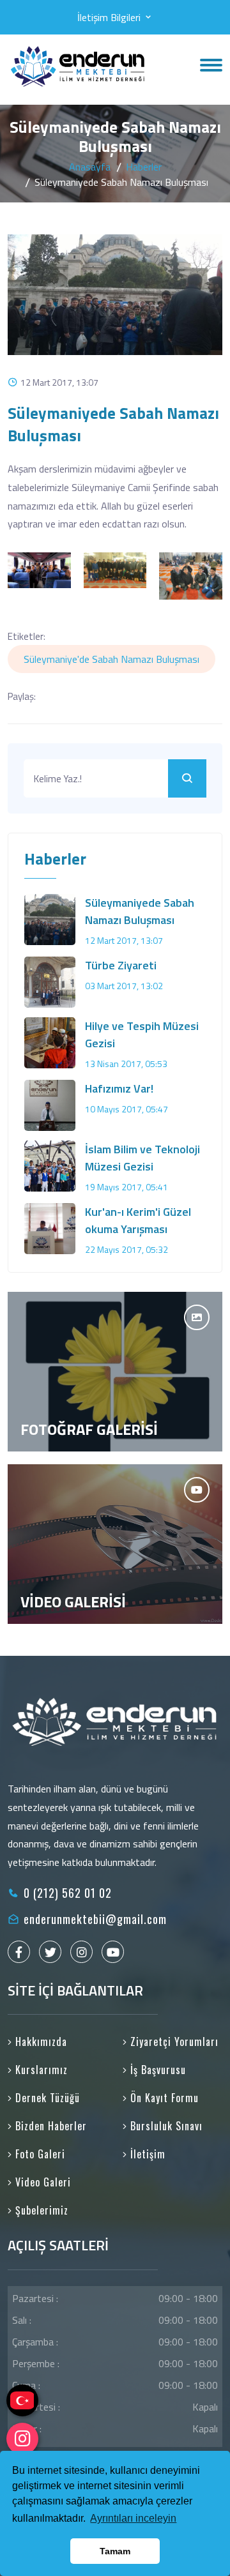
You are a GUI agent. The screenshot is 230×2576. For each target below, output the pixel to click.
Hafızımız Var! (119, 1088)
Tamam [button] (115, 2551)
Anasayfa (90, 167)
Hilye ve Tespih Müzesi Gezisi (142, 1034)
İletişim (146, 2154)
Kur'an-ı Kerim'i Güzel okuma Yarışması (138, 1220)
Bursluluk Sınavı (165, 2126)
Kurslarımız (40, 2070)
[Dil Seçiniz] (22, 2400)
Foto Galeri (39, 2154)
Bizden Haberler (50, 2126)
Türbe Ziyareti (121, 965)
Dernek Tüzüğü (46, 2098)
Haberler (144, 167)
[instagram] (22, 2439)
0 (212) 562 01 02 (68, 1893)
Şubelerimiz (40, 2210)
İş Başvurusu (157, 2070)
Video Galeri (42, 2182)
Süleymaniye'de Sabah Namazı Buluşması (111, 659)
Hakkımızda (40, 2042)
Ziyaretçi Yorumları (173, 2042)
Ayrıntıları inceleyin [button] (133, 2518)
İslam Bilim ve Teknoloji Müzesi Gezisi (142, 1158)
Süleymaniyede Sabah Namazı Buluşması (140, 911)
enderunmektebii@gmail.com (95, 1919)
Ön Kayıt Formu (163, 2098)
